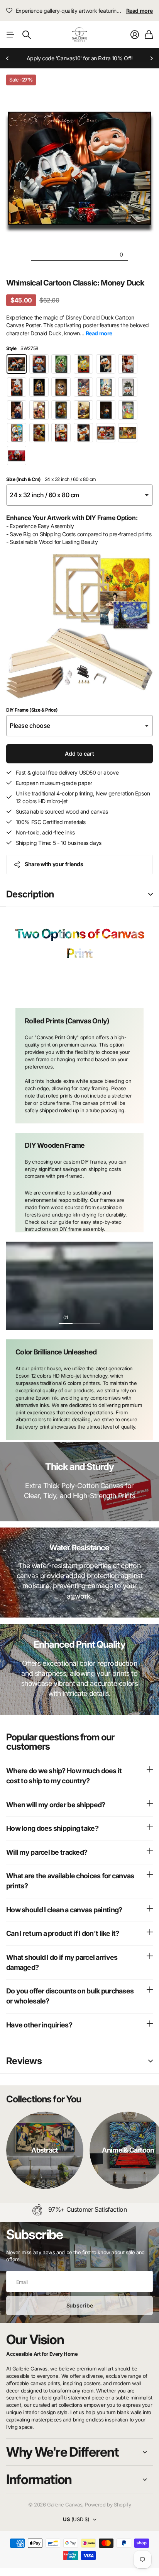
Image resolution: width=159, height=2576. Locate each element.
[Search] (27, 35)
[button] (8, 58)
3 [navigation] (93, 1317)
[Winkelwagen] (149, 35)
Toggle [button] (151, 895)
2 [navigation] (86, 986)
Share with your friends (54, 864)
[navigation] (38, 254)
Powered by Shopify (108, 2505)
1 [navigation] (73, 986)
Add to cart (79, 754)
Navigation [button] (10, 35)
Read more (140, 11)
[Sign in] (135, 35)
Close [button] (79, 2452)
